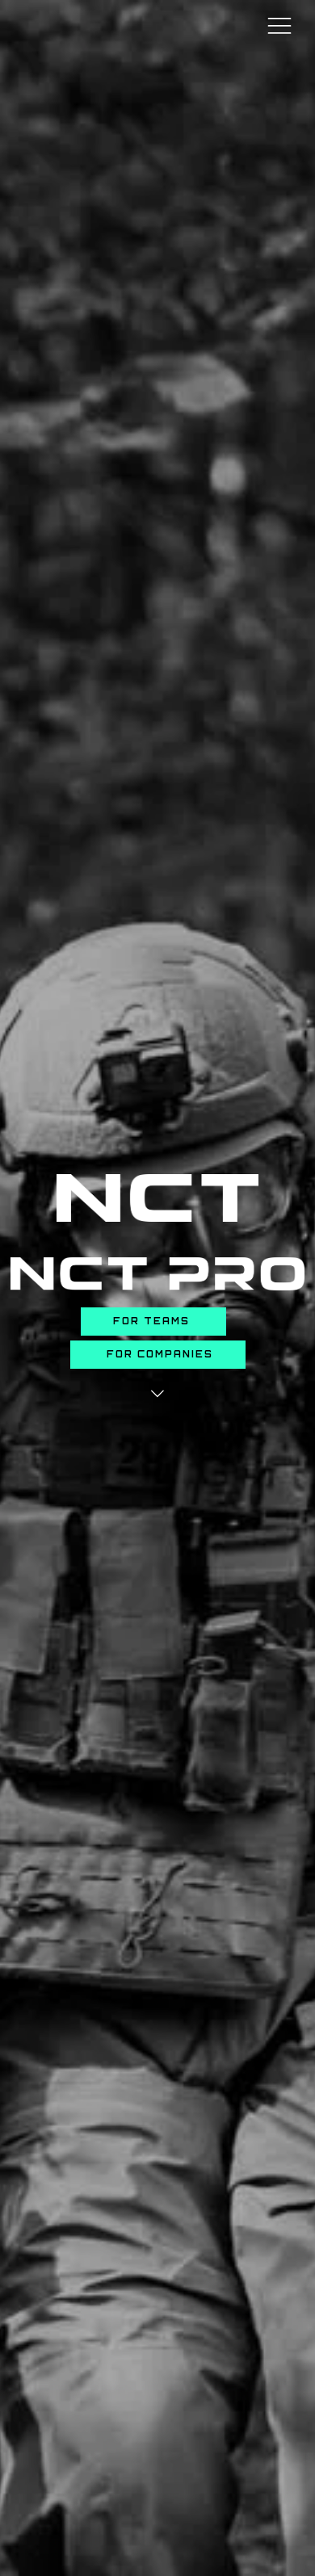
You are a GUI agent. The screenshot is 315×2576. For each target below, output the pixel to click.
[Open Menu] (279, 25)
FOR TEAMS (153, 1321)
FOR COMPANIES (158, 1354)
